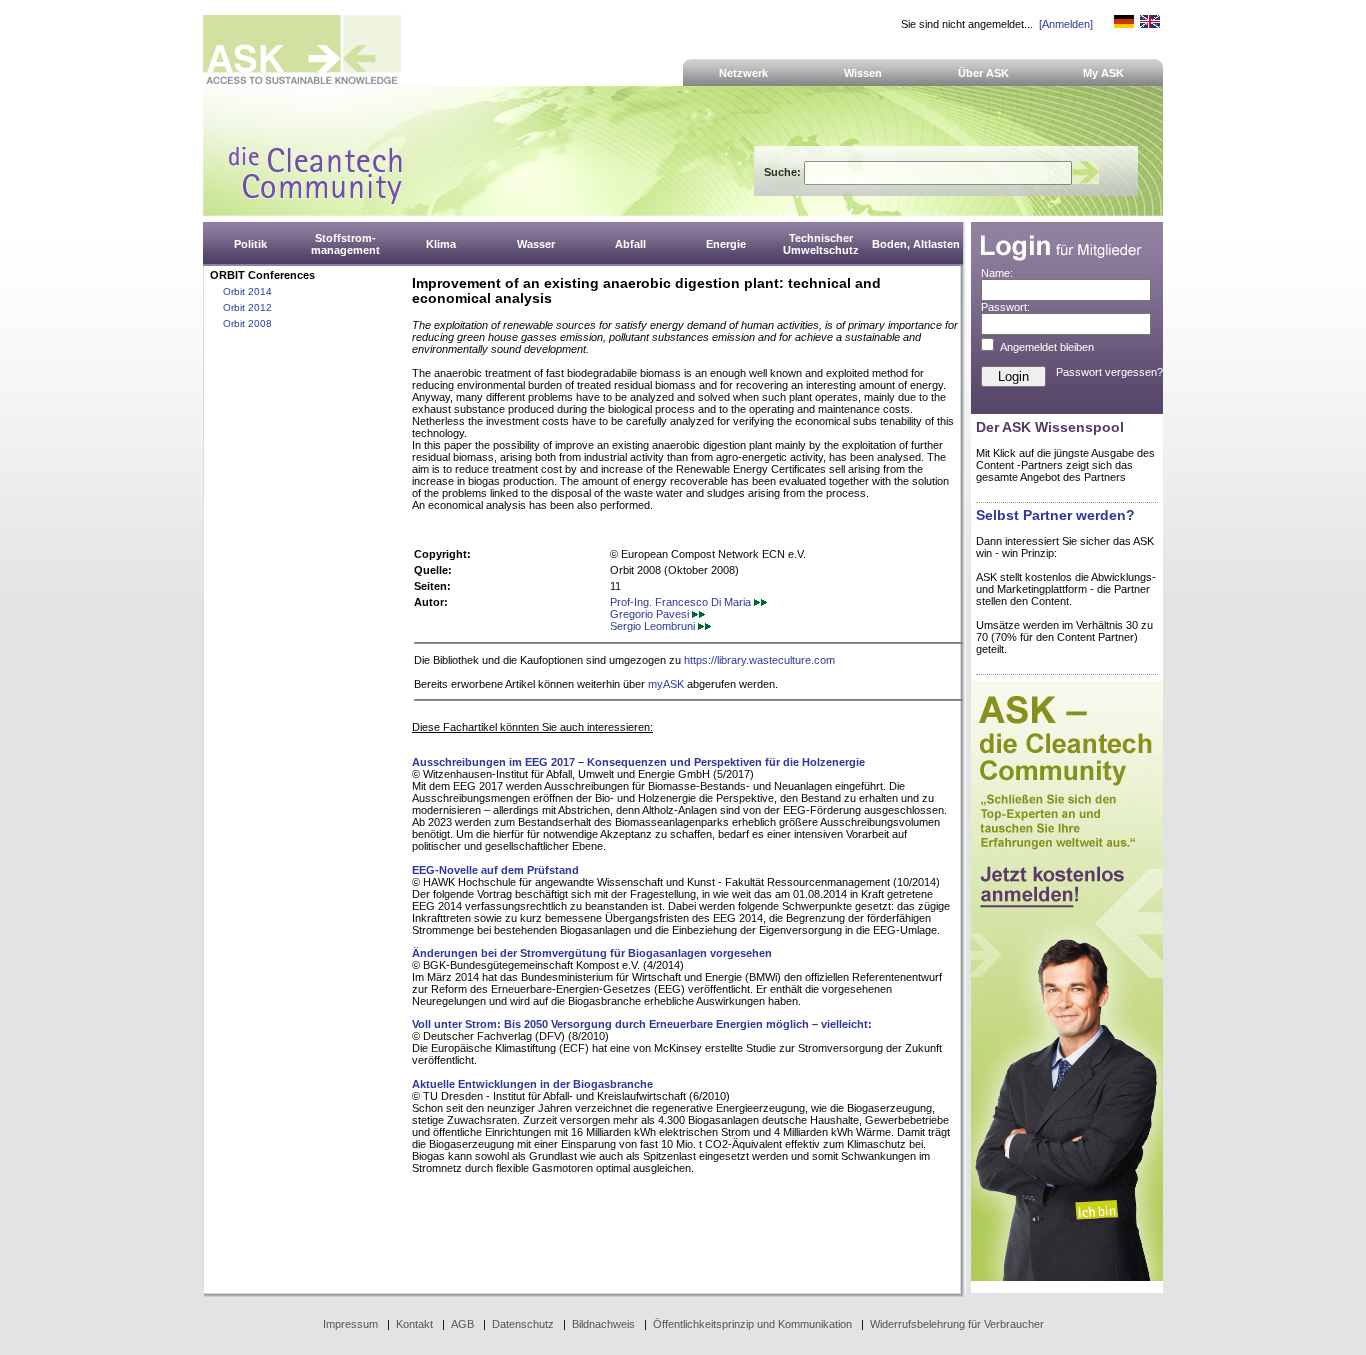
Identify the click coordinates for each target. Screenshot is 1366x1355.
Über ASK (983, 73)
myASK (666, 684)
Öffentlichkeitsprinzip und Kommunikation (752, 1324)
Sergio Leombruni (654, 626)
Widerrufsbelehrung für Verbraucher (957, 1324)
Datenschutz (523, 1324)
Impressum (350, 1324)
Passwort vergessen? (1109, 372)
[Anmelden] (1066, 24)
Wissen (863, 73)
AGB (462, 1324)
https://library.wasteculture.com (759, 660)
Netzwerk (743, 73)
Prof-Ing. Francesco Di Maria (682, 602)
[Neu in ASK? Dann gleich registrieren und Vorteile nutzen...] (1067, 1277)
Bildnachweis (603, 1324)
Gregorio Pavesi (651, 614)
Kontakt (414, 1324)
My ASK (1103, 73)
